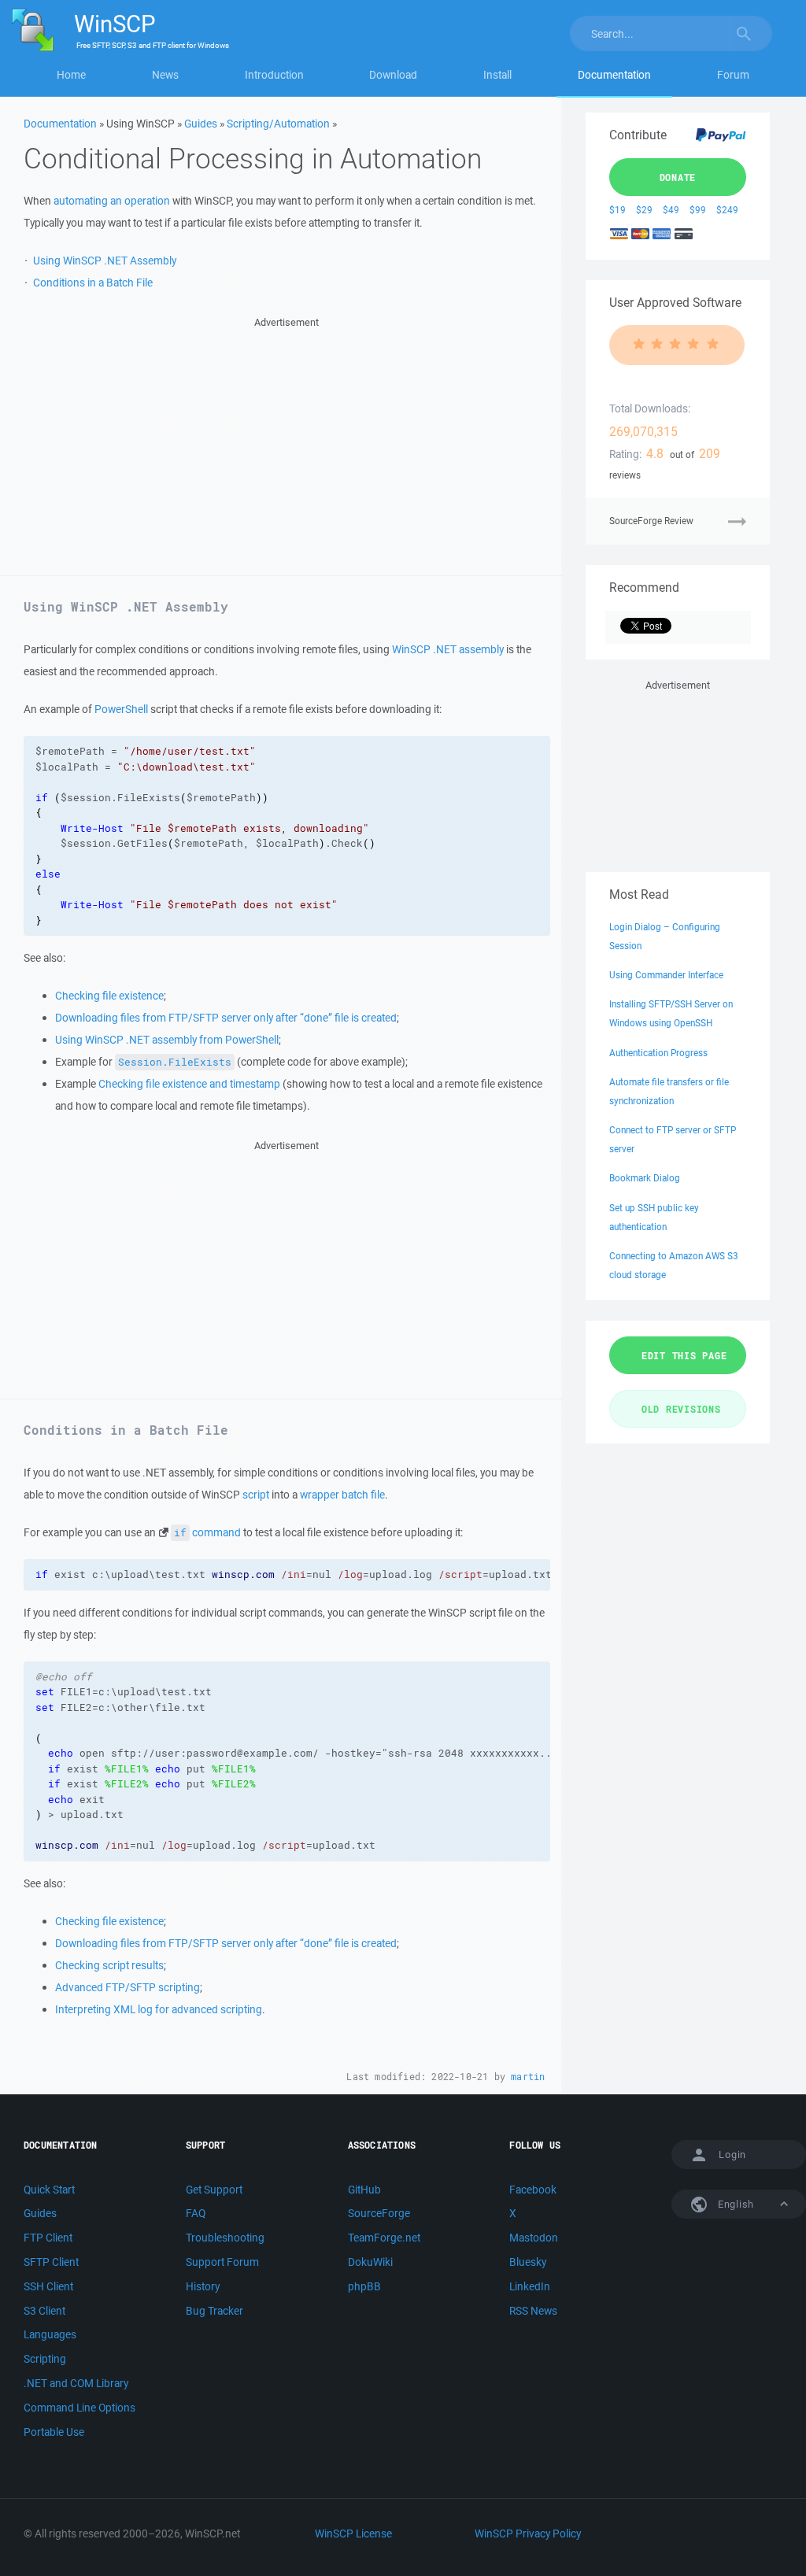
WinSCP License (353, 2533)
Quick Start (49, 2190)
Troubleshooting (225, 2238)
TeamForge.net (384, 2238)
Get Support (214, 2190)
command (207, 1532)
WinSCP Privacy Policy (528, 2533)
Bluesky (528, 2262)
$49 (671, 210)
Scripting (45, 2359)
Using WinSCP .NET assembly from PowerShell (167, 1040)
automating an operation (112, 201)
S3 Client (44, 2311)
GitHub (364, 2190)
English (734, 2204)
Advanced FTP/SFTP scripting (128, 1987)
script (256, 1495)
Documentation (614, 75)
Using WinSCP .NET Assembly (105, 261)
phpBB (364, 2286)
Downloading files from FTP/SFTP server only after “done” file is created (226, 1018)
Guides (201, 124)
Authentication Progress (658, 1053)
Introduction (274, 75)
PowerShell (121, 709)
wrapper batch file (342, 1495)
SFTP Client (51, 2262)
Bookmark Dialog (645, 1178)
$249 (727, 210)
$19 (617, 210)
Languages (50, 2334)
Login (732, 2155)
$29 (644, 210)
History (203, 2286)
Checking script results (109, 1965)
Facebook (533, 2190)
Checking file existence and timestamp (189, 1084)
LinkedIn (530, 2286)
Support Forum (222, 2262)
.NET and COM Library (76, 2383)
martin (528, 2077)
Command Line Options (79, 2408)
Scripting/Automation (278, 124)
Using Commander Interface (666, 975)
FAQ (196, 2213)
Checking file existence (109, 996)
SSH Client (48, 2286)
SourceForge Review (651, 521)
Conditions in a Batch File (93, 283)
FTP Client (48, 2238)
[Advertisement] (287, 442)
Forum (733, 75)
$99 (698, 210)
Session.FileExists (175, 1062)
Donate (678, 177)
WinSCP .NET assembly (448, 649)
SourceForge (379, 2213)
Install (497, 75)
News (165, 75)
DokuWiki (370, 2262)
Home (71, 75)
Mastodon (534, 2238)
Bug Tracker (214, 2311)
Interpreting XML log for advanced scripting (159, 2009)
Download (393, 75)
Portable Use (54, 2432)
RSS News (533, 2311)
